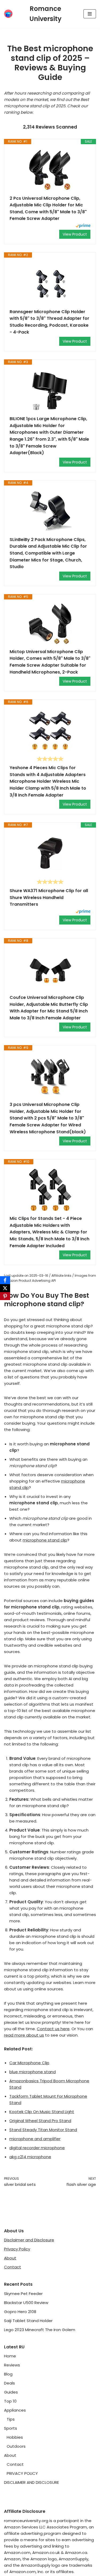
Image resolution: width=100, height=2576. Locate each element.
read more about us (24, 2035)
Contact (13, 2267)
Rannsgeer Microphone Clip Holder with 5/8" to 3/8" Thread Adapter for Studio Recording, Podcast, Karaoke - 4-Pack (49, 322)
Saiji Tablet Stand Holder (28, 2321)
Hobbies (15, 2437)
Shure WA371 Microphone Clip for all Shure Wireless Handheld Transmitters (49, 897)
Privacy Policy (17, 2249)
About (10, 2258)
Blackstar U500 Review (26, 2303)
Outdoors (16, 2446)
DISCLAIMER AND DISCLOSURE (31, 2482)
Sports (11, 2428)
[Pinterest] (5, 1296)
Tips (11, 2419)
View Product (75, 234)
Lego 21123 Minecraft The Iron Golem (40, 2330)
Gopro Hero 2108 (20, 2312)
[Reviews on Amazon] (50, 759)
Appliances (15, 2410)
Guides (11, 2392)
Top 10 (10, 2401)
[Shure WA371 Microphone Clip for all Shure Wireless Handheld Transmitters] (50, 853)
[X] (5, 1288)
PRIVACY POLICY (22, 2473)
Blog (8, 2374)
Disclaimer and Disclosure (29, 2240)
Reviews (12, 2365)
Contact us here (53, 2029)
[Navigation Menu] (90, 14)
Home (10, 2356)
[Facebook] (5, 1280)
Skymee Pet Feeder (23, 2294)
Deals (9, 2383)
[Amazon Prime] (83, 226)
